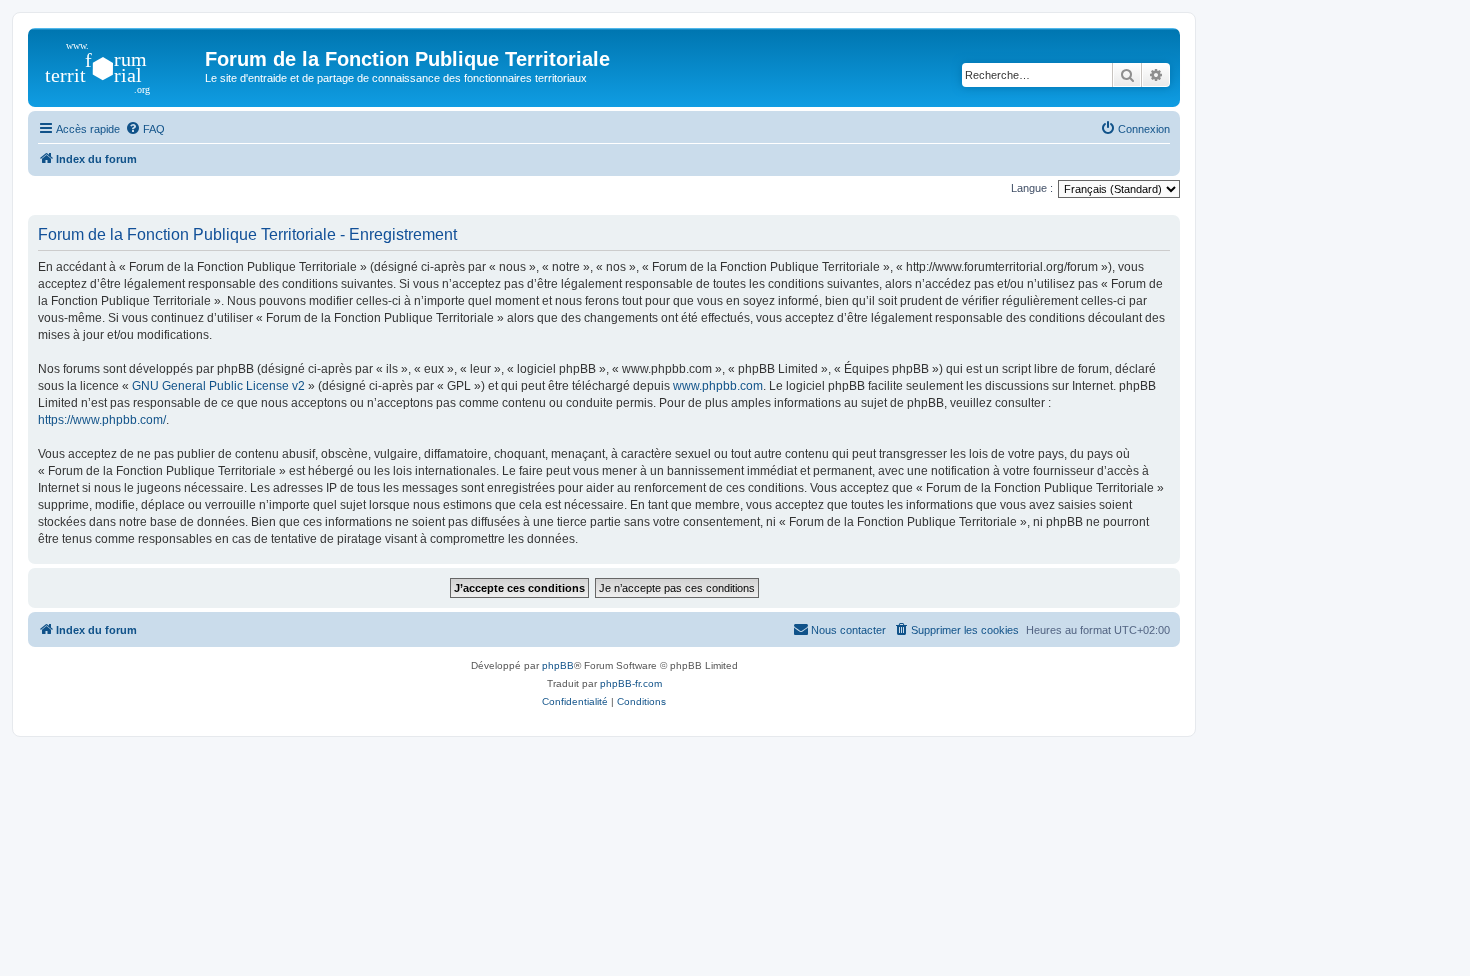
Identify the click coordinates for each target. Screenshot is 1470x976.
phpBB (558, 665)
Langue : (1032, 188)
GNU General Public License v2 (218, 386)
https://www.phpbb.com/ (102, 420)
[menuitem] (145, 129)
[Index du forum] (119, 65)
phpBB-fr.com (631, 683)
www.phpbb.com (718, 386)
